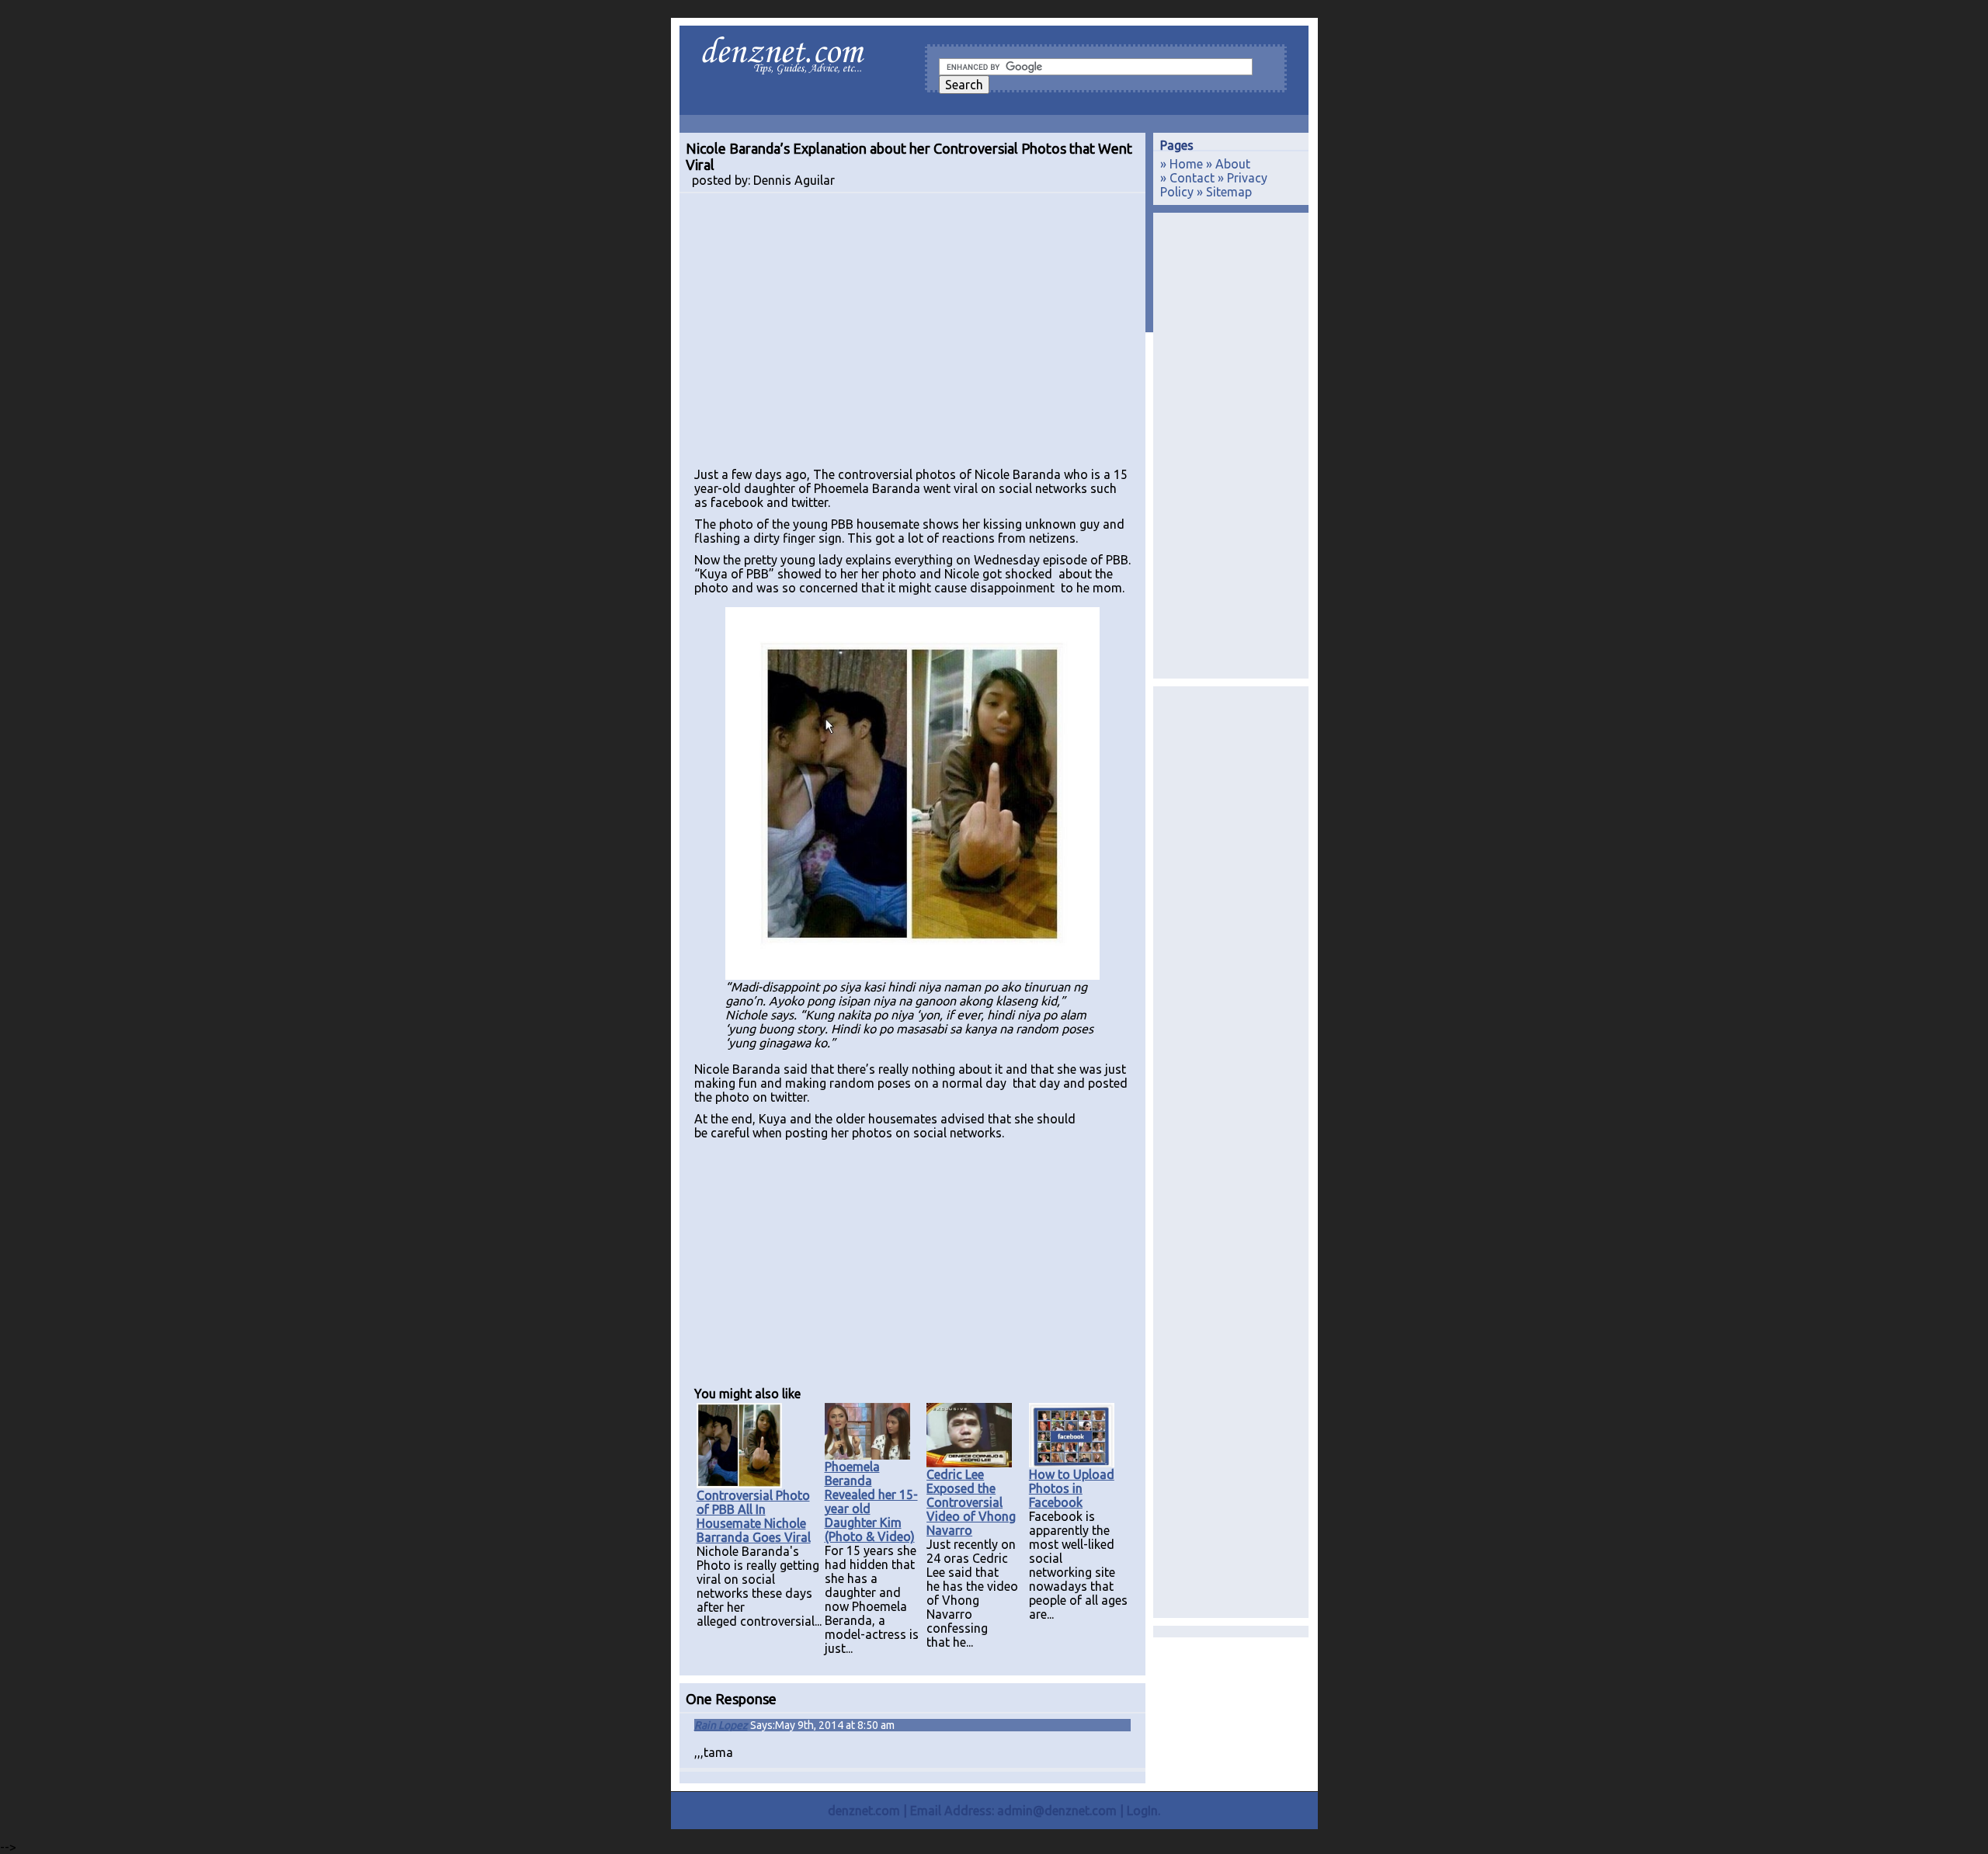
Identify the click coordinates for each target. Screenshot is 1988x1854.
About (1233, 164)
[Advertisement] (912, 337)
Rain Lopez (721, 1725)
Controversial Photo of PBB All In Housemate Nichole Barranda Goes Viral (754, 1516)
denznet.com (864, 1811)
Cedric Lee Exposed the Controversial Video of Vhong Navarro (971, 1502)
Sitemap (1229, 192)
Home (1186, 164)
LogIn (1142, 1811)
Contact (1192, 178)
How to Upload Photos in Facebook (1072, 1488)
